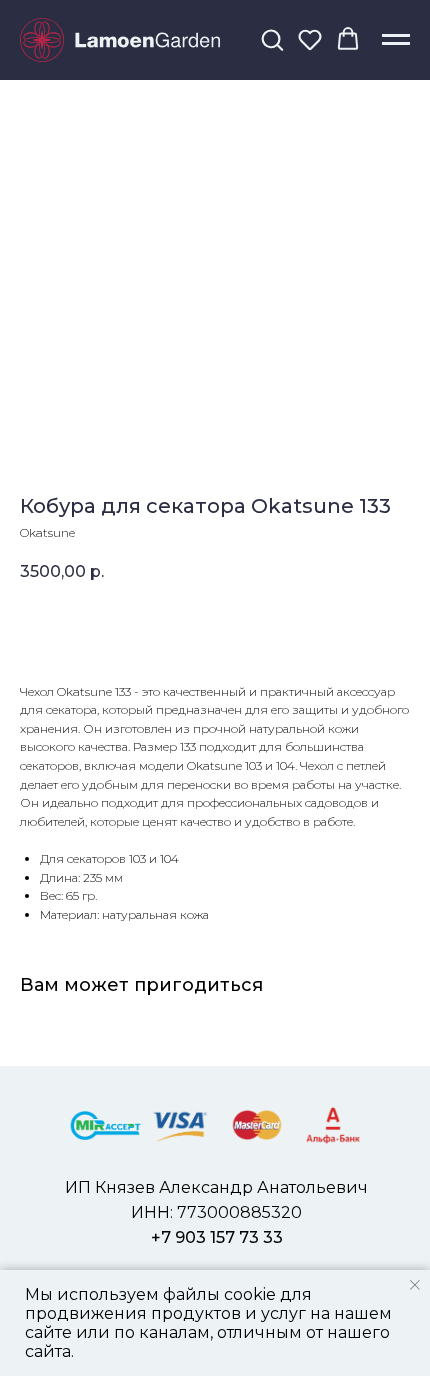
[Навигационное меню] (396, 40)
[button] (272, 39)
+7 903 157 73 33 (217, 1237)
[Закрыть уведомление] (415, 1285)
